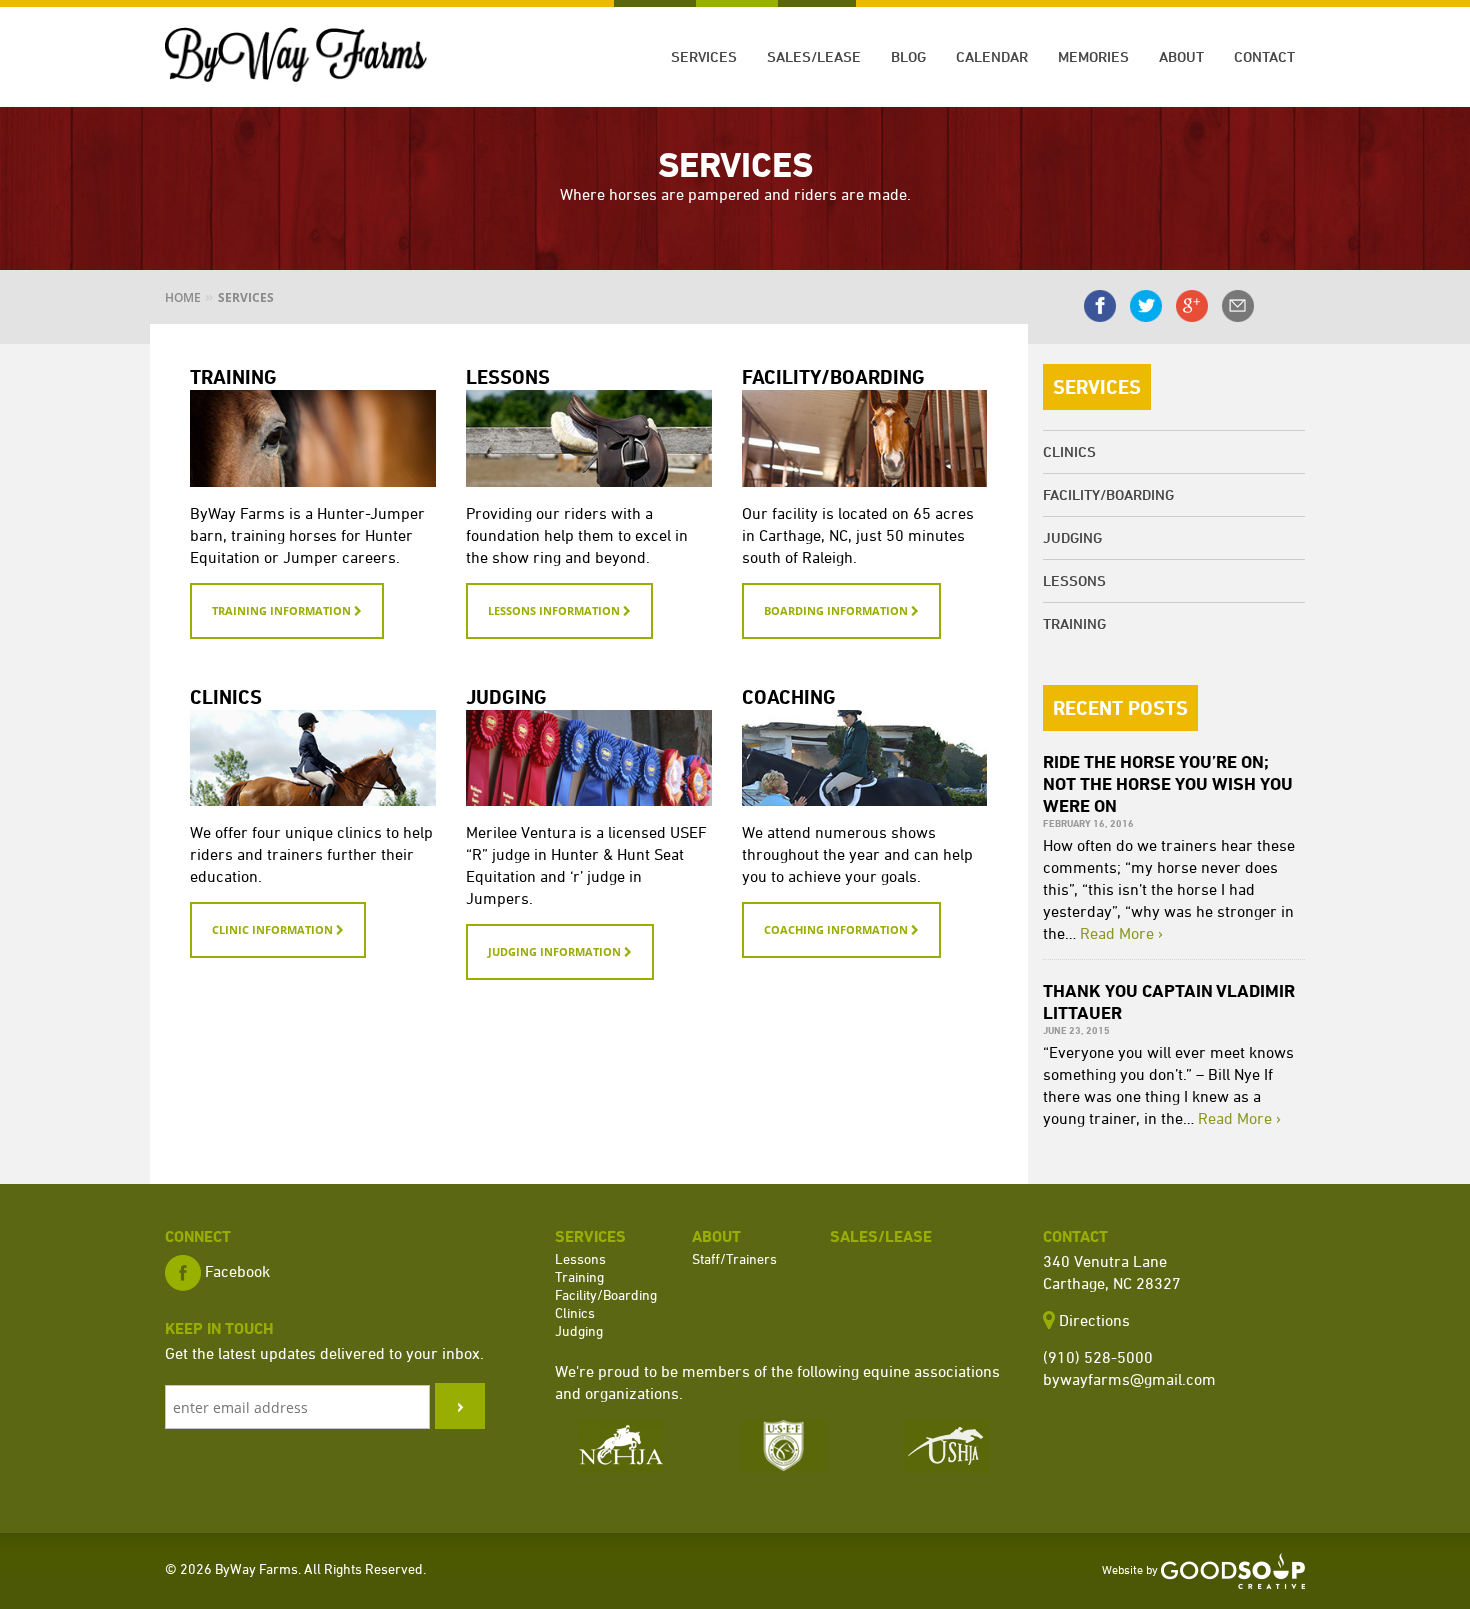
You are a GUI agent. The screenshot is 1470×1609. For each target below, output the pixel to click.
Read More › (1121, 933)
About (1181, 56)
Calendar (992, 56)
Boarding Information (837, 610)
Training (1074, 623)
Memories (1093, 56)
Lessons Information (555, 610)
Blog (908, 56)
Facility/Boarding (1108, 494)
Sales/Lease (814, 56)
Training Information (283, 610)
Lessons (1074, 580)
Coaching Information (837, 929)
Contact (1264, 56)
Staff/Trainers (734, 1258)
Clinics (1069, 451)
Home (183, 297)
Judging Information (556, 951)
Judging (1072, 537)
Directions (1094, 1320)
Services (704, 56)
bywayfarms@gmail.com (1129, 1379)
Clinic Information (274, 929)
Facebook (237, 1271)
